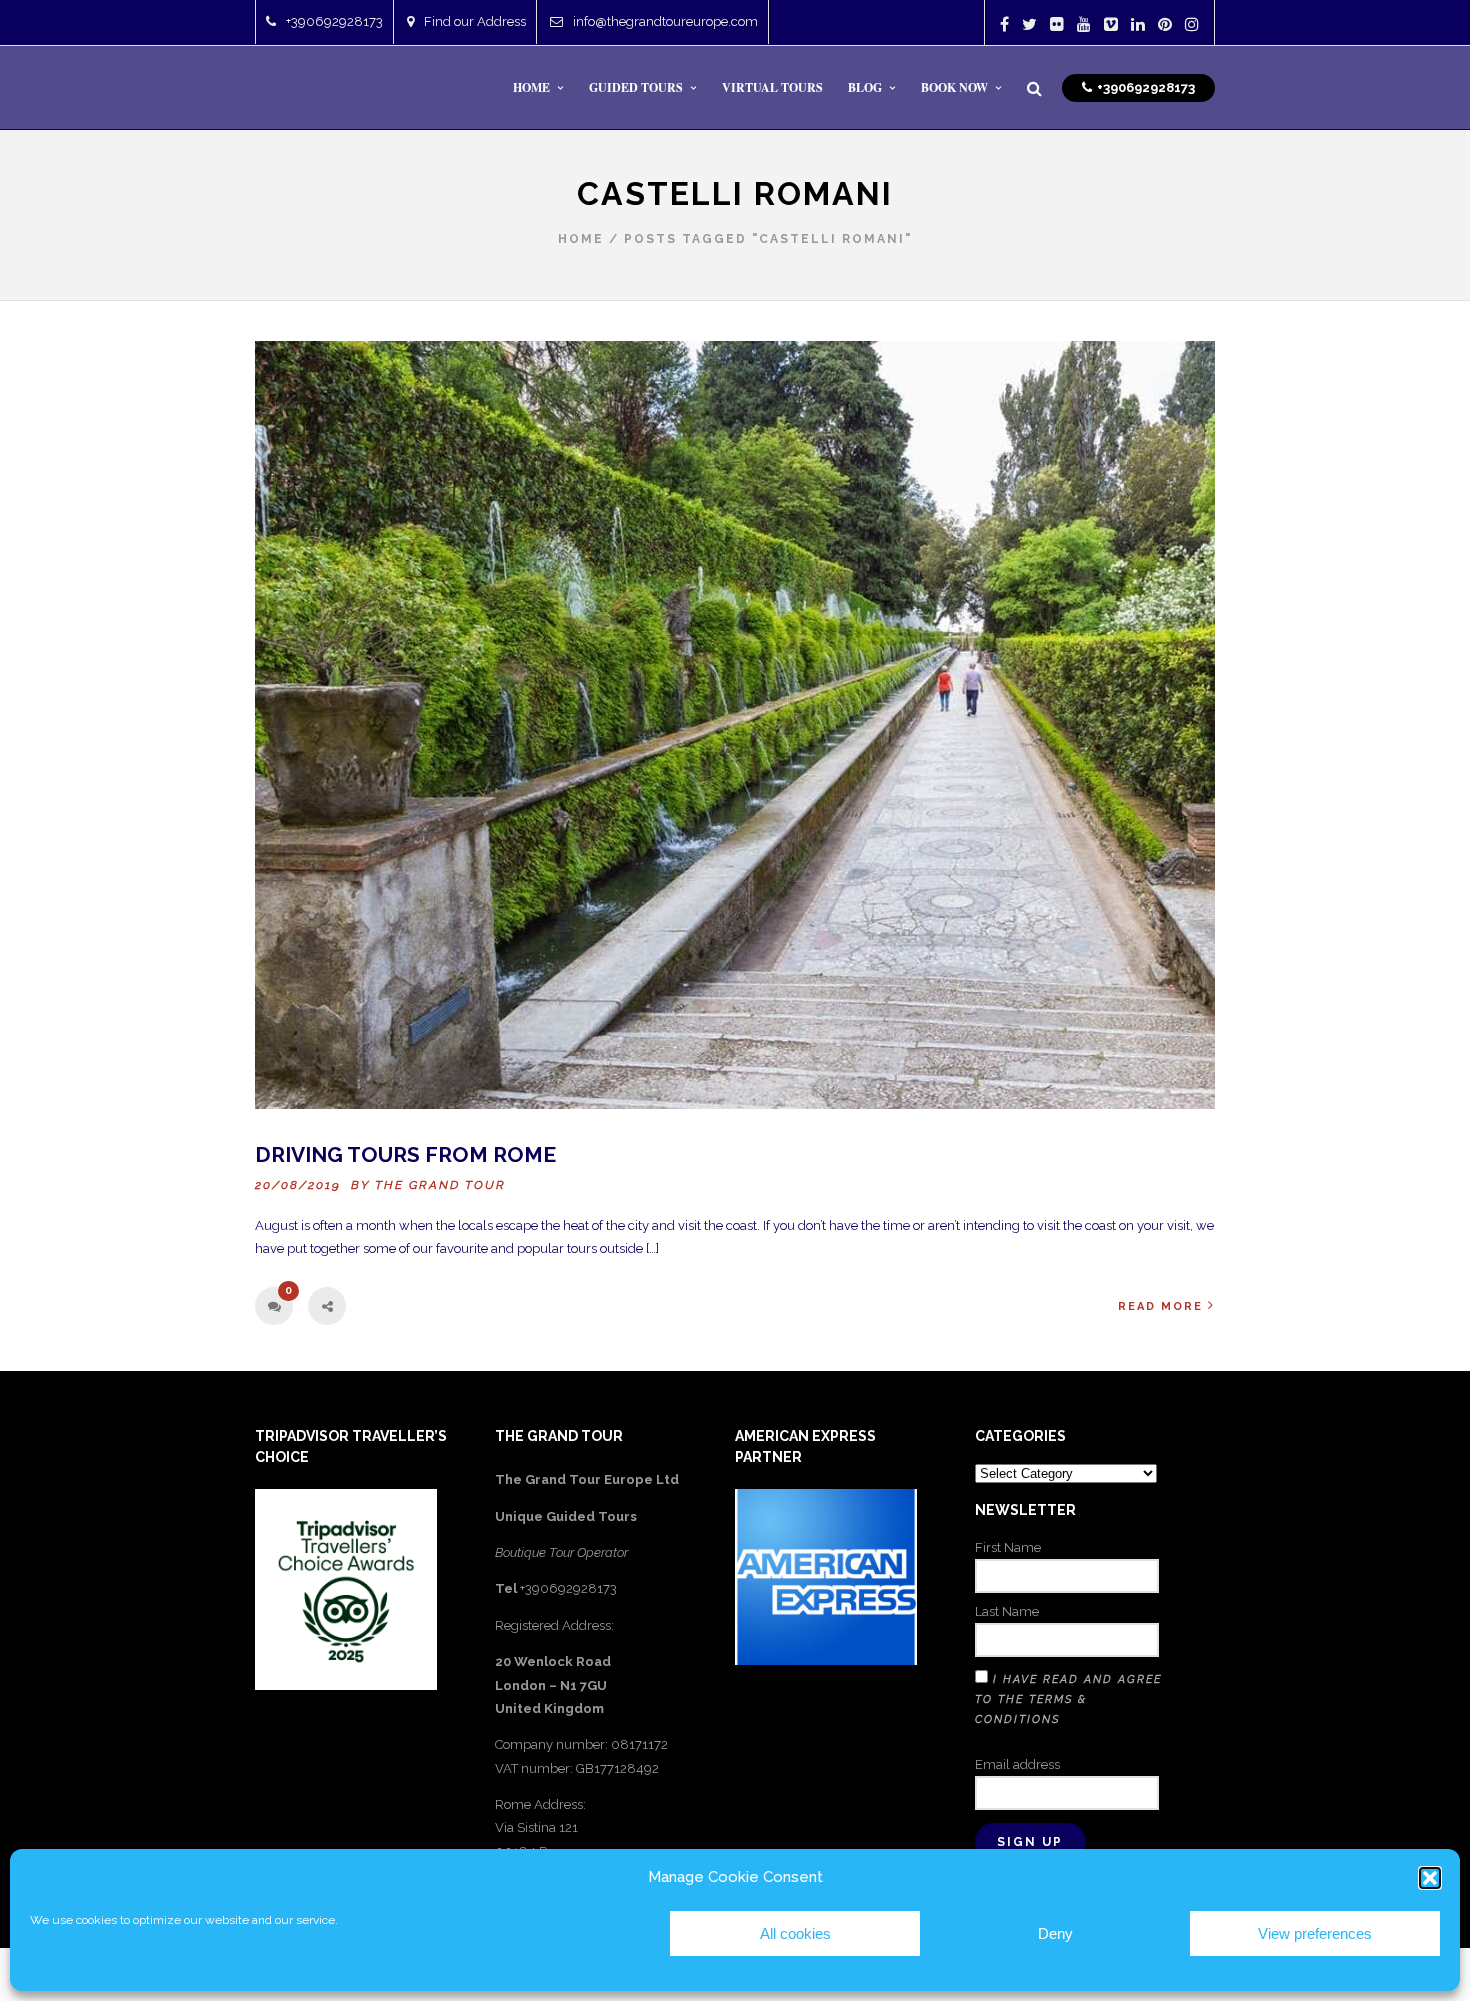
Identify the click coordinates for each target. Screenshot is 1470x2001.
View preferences (1315, 1933)
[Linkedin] (1138, 24)
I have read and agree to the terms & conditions (1068, 1699)
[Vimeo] (1111, 24)
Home (581, 239)
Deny (1055, 1933)
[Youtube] (1084, 24)
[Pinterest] (1165, 24)
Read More (1160, 1306)
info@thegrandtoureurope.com (665, 21)
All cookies (795, 1933)
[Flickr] (1057, 24)
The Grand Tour (440, 1185)
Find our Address (475, 21)
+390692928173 (334, 21)
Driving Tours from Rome (405, 1154)
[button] (1430, 1878)
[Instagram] (1192, 24)
